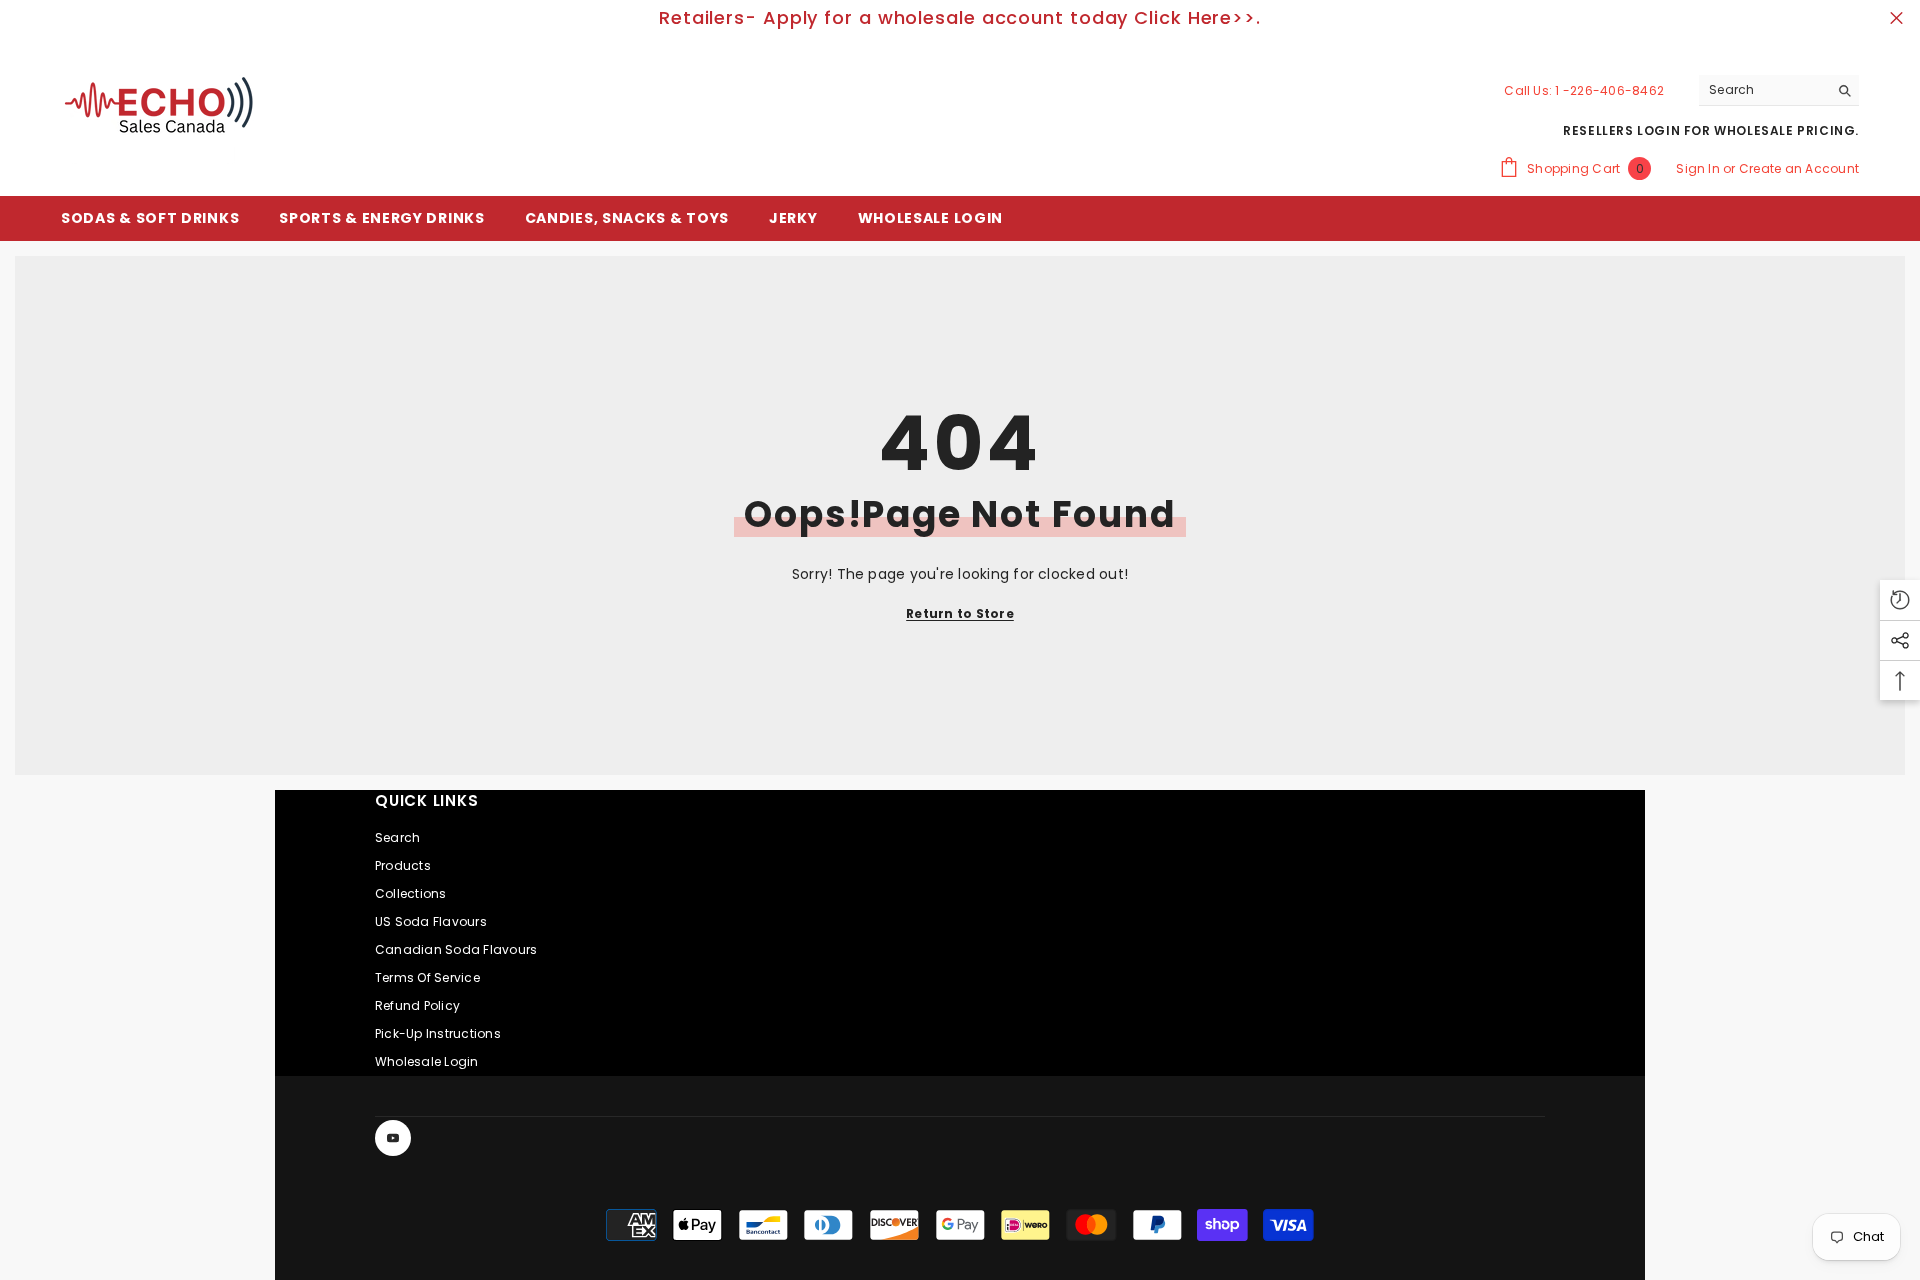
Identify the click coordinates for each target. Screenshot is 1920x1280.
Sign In (1699, 168)
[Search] (1779, 90)
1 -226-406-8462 (1609, 90)
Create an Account (1799, 168)
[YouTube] (393, 1138)
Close (1896, 18)
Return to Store (960, 613)
